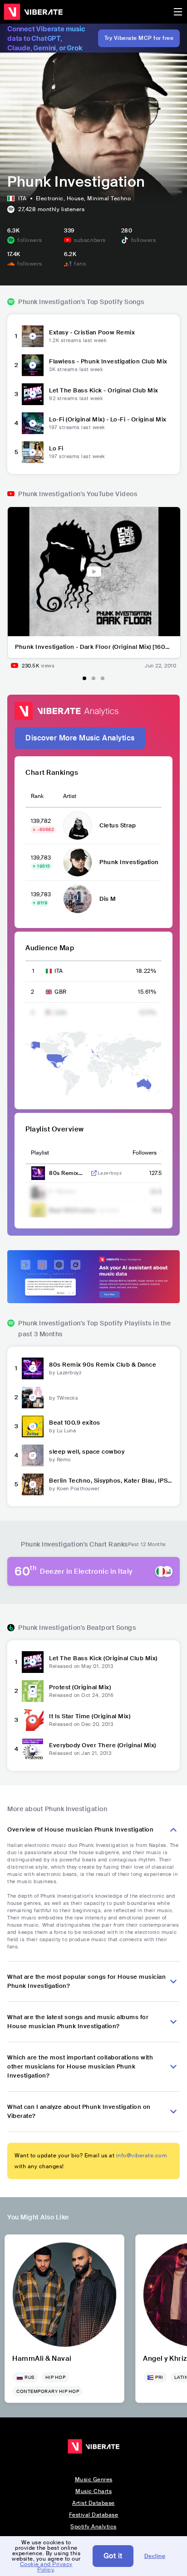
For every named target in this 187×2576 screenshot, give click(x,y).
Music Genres (94, 2479)
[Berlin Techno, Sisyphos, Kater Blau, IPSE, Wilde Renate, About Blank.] (33, 1484)
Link (94, 1173)
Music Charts (93, 2491)
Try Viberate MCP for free (139, 38)
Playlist (40, 1153)
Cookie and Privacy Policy (46, 2567)
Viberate (33, 12)
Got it (113, 2556)
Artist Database (93, 2503)
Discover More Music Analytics (80, 738)
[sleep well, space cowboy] (33, 1455)
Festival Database (94, 2515)
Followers (145, 1153)
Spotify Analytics (93, 2527)
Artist (70, 796)
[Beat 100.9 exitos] (33, 1426)
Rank (37, 796)
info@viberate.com (142, 2156)
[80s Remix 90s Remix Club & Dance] (33, 1368)
